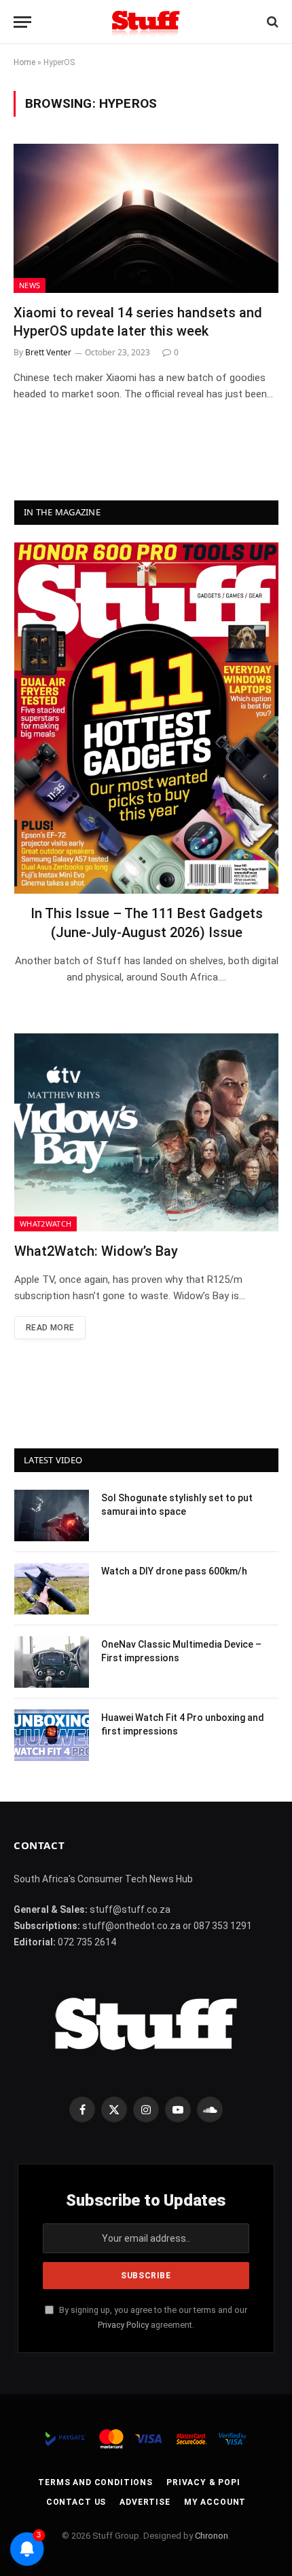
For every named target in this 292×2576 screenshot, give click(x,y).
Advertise (145, 2502)
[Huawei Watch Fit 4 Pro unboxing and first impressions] (52, 1735)
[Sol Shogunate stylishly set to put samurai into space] (52, 1515)
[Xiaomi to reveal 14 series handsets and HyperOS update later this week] (146, 218)
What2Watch (45, 1224)
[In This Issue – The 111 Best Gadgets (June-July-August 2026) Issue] (146, 718)
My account (215, 2502)
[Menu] (22, 22)
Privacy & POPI (203, 2482)
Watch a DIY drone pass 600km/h (174, 1571)
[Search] (271, 22)
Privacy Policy (123, 2325)
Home (24, 62)
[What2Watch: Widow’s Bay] (146, 1132)
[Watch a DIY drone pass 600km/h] (52, 1589)
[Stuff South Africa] (146, 22)
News (30, 285)
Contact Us (76, 2502)
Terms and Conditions (95, 2482)
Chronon (212, 2536)
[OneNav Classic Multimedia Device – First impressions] (52, 1662)
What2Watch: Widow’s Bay (96, 1251)
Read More (50, 1328)
